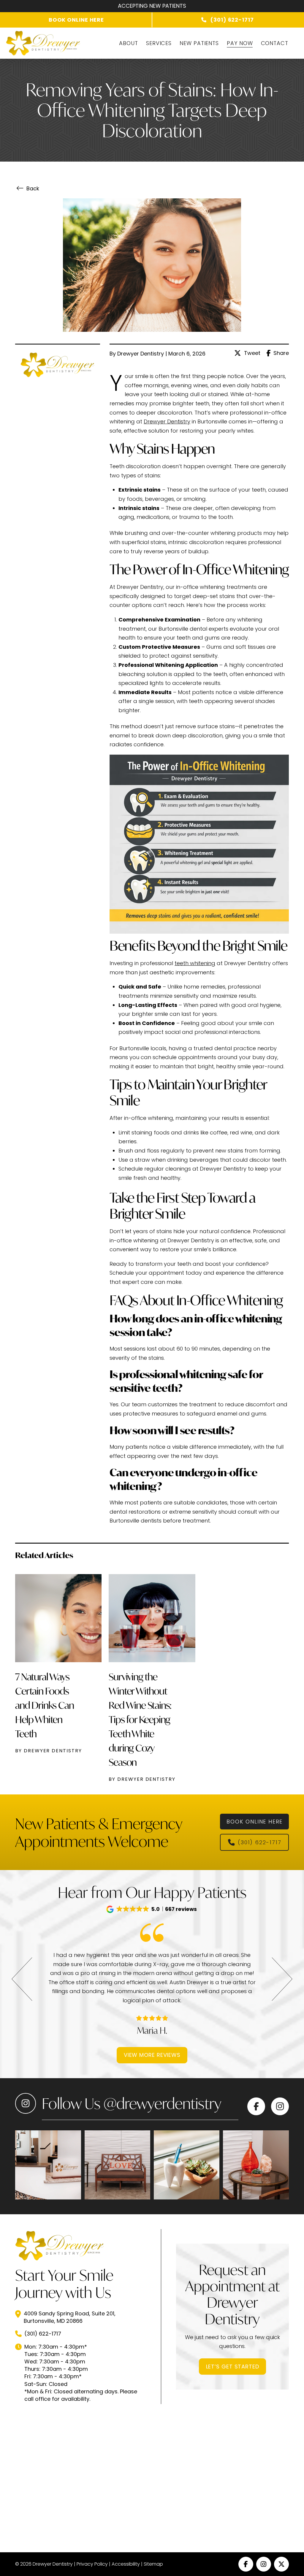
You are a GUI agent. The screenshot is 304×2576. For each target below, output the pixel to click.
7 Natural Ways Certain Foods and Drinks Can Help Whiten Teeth (44, 1705)
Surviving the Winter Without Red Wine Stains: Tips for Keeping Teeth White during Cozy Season (140, 1719)
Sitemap (153, 2564)
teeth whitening (195, 963)
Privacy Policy (92, 2564)
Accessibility (126, 2564)
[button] (152, 1909)
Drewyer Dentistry (167, 421)
